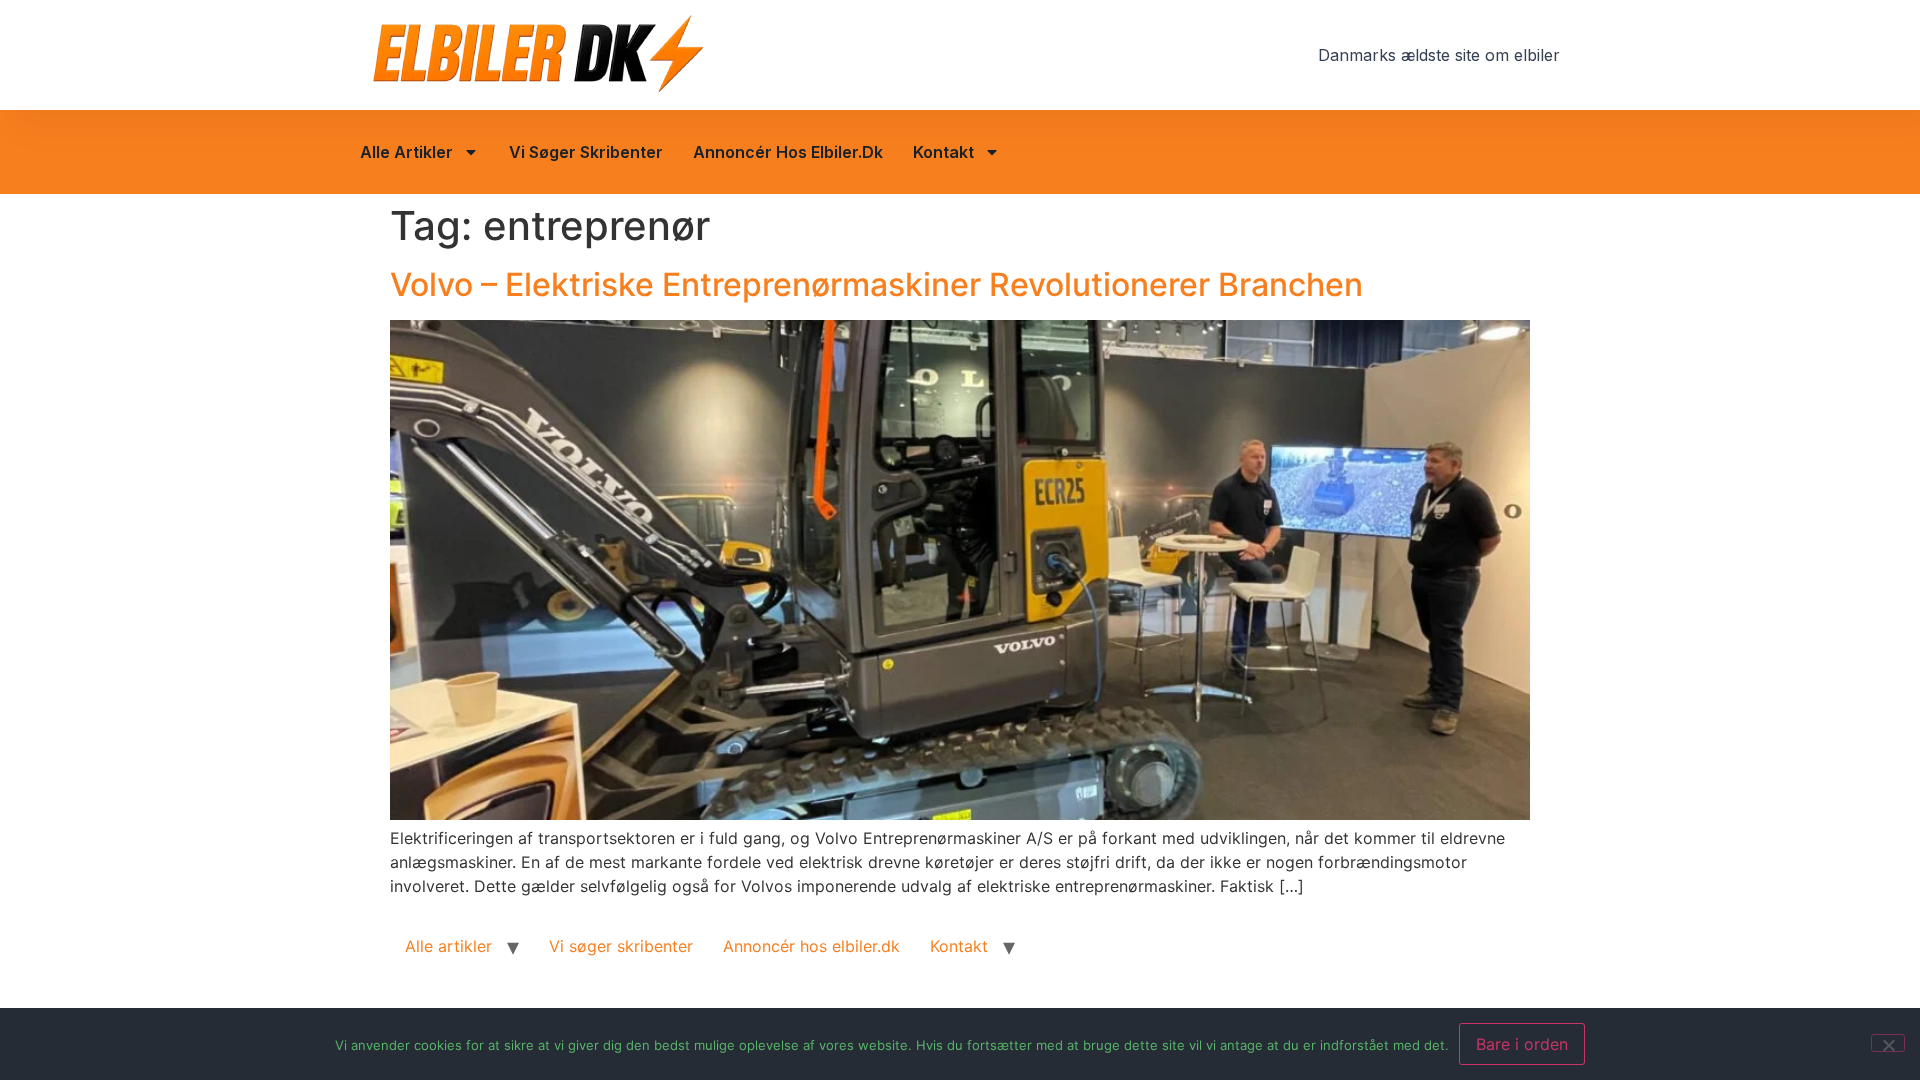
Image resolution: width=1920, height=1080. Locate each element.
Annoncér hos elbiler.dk (788, 152)
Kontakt (943, 152)
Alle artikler (406, 152)
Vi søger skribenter (586, 152)
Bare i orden (1522, 1044)
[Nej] (1888, 1043)
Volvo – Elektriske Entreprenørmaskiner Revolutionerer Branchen (876, 284)
